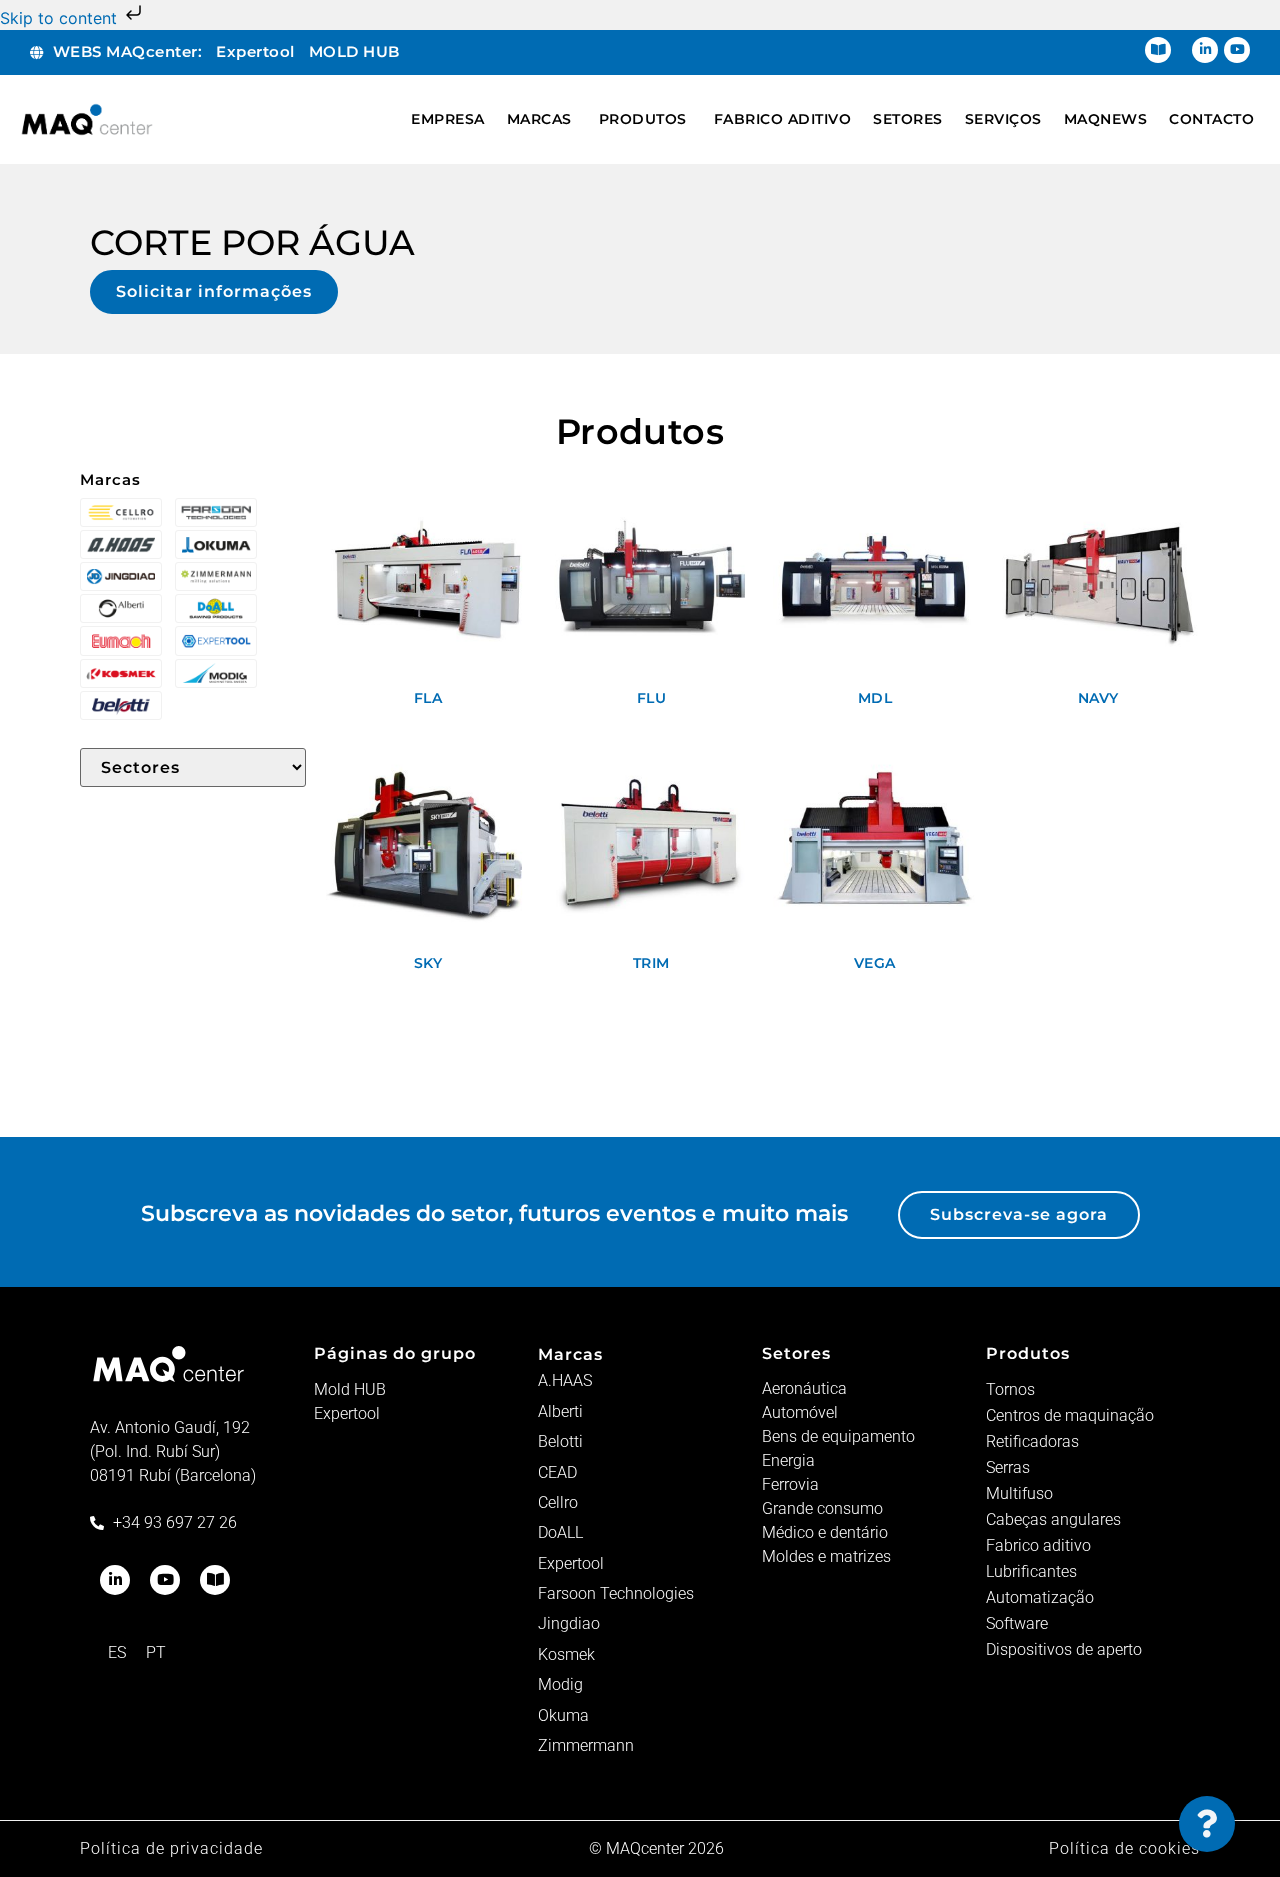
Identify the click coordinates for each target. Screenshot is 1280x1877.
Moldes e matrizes (826, 1556)
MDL (875, 698)
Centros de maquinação (1070, 1415)
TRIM (651, 963)
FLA (428, 698)
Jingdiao (569, 1623)
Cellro (558, 1502)
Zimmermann (586, 1745)
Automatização (1040, 1597)
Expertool (347, 1413)
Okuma (563, 1715)
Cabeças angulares (1053, 1519)
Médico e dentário (825, 1532)
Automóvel (800, 1412)
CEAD (557, 1472)
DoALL (560, 1532)
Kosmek (566, 1654)
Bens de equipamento (838, 1436)
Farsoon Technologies (616, 1593)
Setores (796, 1353)
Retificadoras (1032, 1441)
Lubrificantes (1031, 1571)
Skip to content (61, 18)
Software (1017, 1623)
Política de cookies (1124, 1848)
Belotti (560, 1441)
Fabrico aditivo (1038, 1545)
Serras (1008, 1467)
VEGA (875, 963)
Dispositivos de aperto (1064, 1649)
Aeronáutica (804, 1388)
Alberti (560, 1411)
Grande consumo (822, 1508)
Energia (788, 1460)
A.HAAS (565, 1380)
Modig (560, 1684)
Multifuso (1019, 1493)
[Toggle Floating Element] (1207, 1824)
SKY (428, 963)
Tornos (1010, 1389)
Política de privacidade (171, 1848)
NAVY (1098, 698)
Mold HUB (350, 1389)
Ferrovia (790, 1484)
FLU (652, 698)
